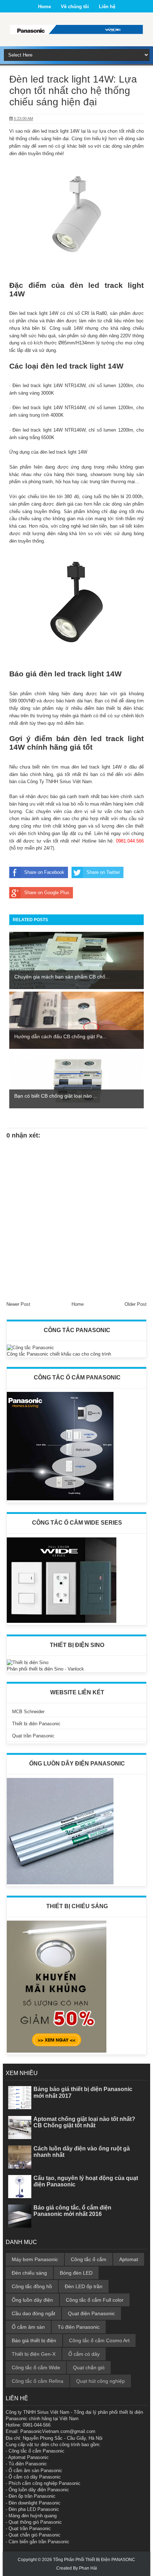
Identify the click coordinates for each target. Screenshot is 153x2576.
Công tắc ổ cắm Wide (36, 2368)
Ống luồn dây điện (32, 2300)
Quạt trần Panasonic (33, 1736)
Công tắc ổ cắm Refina (38, 2381)
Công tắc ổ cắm (89, 2259)
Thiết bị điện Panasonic (36, 1724)
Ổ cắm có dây (84, 2354)
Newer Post (18, 1304)
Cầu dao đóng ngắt (33, 2313)
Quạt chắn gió (89, 2368)
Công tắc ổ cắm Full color (95, 2300)
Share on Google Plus (47, 893)
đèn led (87, 285)
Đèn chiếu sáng (29, 2273)
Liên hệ (107, 7)
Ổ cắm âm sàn (28, 2327)
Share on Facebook (44, 872)
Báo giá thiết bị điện (34, 2340)
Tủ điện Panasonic (79, 2327)
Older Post (136, 1304)
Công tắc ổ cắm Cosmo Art (99, 2340)
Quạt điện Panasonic (91, 2313)
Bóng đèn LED (76, 2273)
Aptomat (129, 2259)
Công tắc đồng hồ (32, 2286)
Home (44, 7)
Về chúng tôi (75, 7)
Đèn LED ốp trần (84, 2286)
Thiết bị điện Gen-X (34, 2354)
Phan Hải (88, 2568)
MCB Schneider (28, 1712)
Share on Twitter (103, 872)
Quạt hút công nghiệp (101, 2381)
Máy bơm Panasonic (35, 2259)
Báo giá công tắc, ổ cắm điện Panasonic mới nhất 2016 (72, 2211)
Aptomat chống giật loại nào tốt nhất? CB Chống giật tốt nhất (84, 2122)
